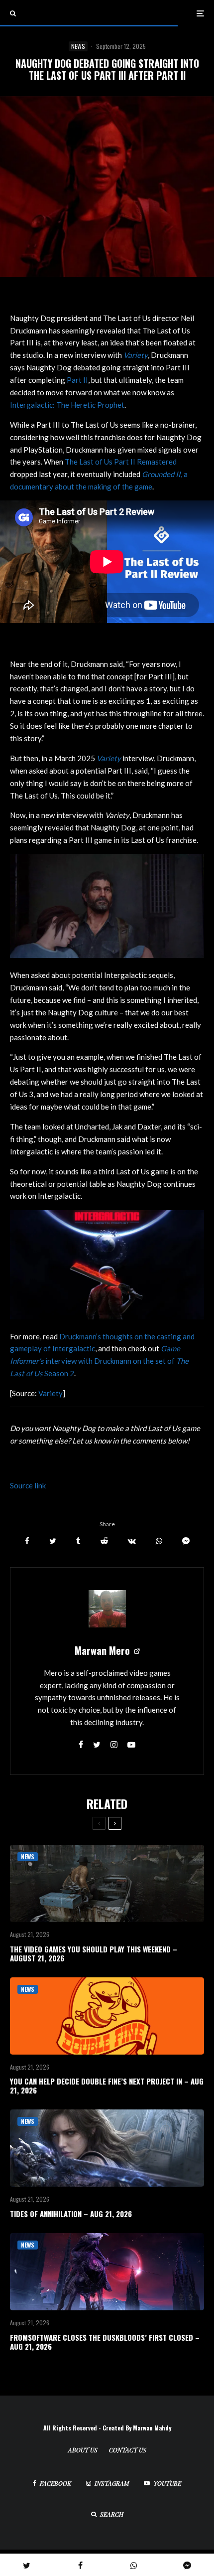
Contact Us (128, 2450)
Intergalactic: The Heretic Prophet (67, 405)
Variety (51, 1393)
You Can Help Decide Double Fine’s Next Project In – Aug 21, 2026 (107, 2086)
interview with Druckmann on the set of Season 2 (99, 1361)
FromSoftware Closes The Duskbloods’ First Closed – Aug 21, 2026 (105, 2342)
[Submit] (104, 1541)
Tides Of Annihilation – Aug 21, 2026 (71, 2214)
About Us (83, 2450)
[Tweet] (53, 1541)
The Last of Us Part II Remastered (121, 462)
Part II (77, 380)
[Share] (27, 1541)
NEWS (78, 46)
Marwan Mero (102, 1650)
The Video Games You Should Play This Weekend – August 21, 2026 (94, 1953)
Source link (28, 1485)
